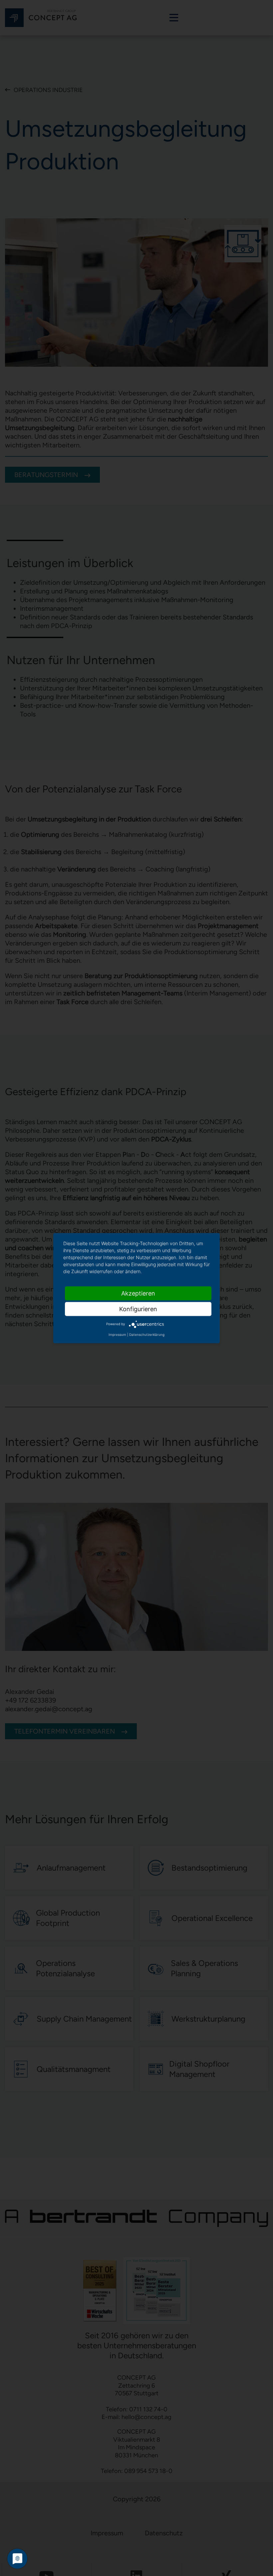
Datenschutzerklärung (147, 1334)
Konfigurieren (138, 1309)
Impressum (117, 1334)
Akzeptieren (138, 1293)
